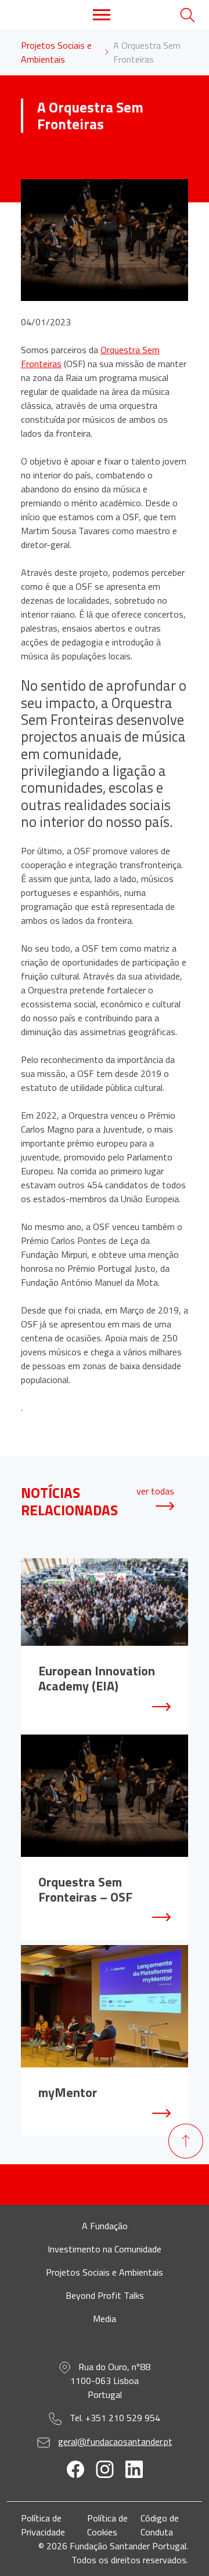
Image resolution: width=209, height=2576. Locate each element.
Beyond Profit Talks (105, 2295)
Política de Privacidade (43, 2525)
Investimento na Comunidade (105, 2249)
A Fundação (105, 2226)
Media (105, 2319)
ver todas (155, 1491)
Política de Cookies (107, 2525)
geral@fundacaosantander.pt (115, 2441)
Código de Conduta (160, 2525)
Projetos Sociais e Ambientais (56, 52)
